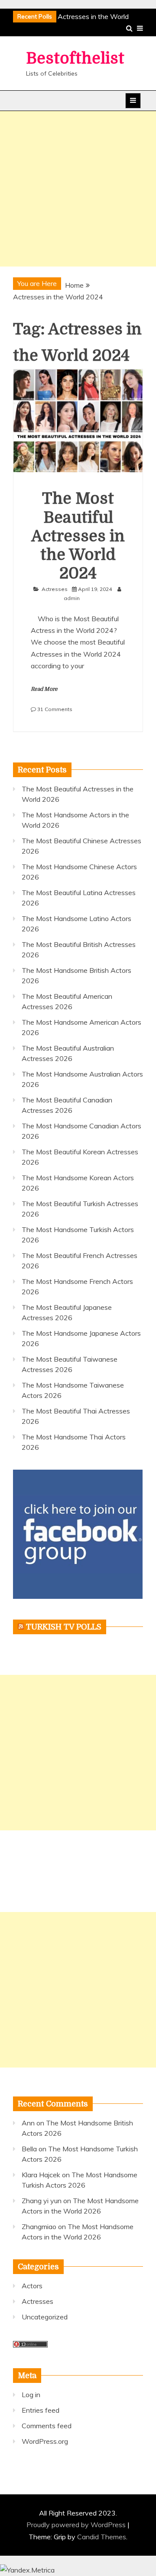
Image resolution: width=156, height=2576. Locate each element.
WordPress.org (45, 2441)
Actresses (55, 589)
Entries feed (41, 2410)
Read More (44, 689)
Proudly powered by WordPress (77, 2525)
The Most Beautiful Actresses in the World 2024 (78, 536)
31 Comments (55, 709)
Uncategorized (45, 2317)
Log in (31, 2395)
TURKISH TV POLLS (64, 1627)
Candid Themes (102, 2537)
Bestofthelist (75, 59)
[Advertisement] (78, 189)
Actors (32, 2286)
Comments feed (47, 2426)
